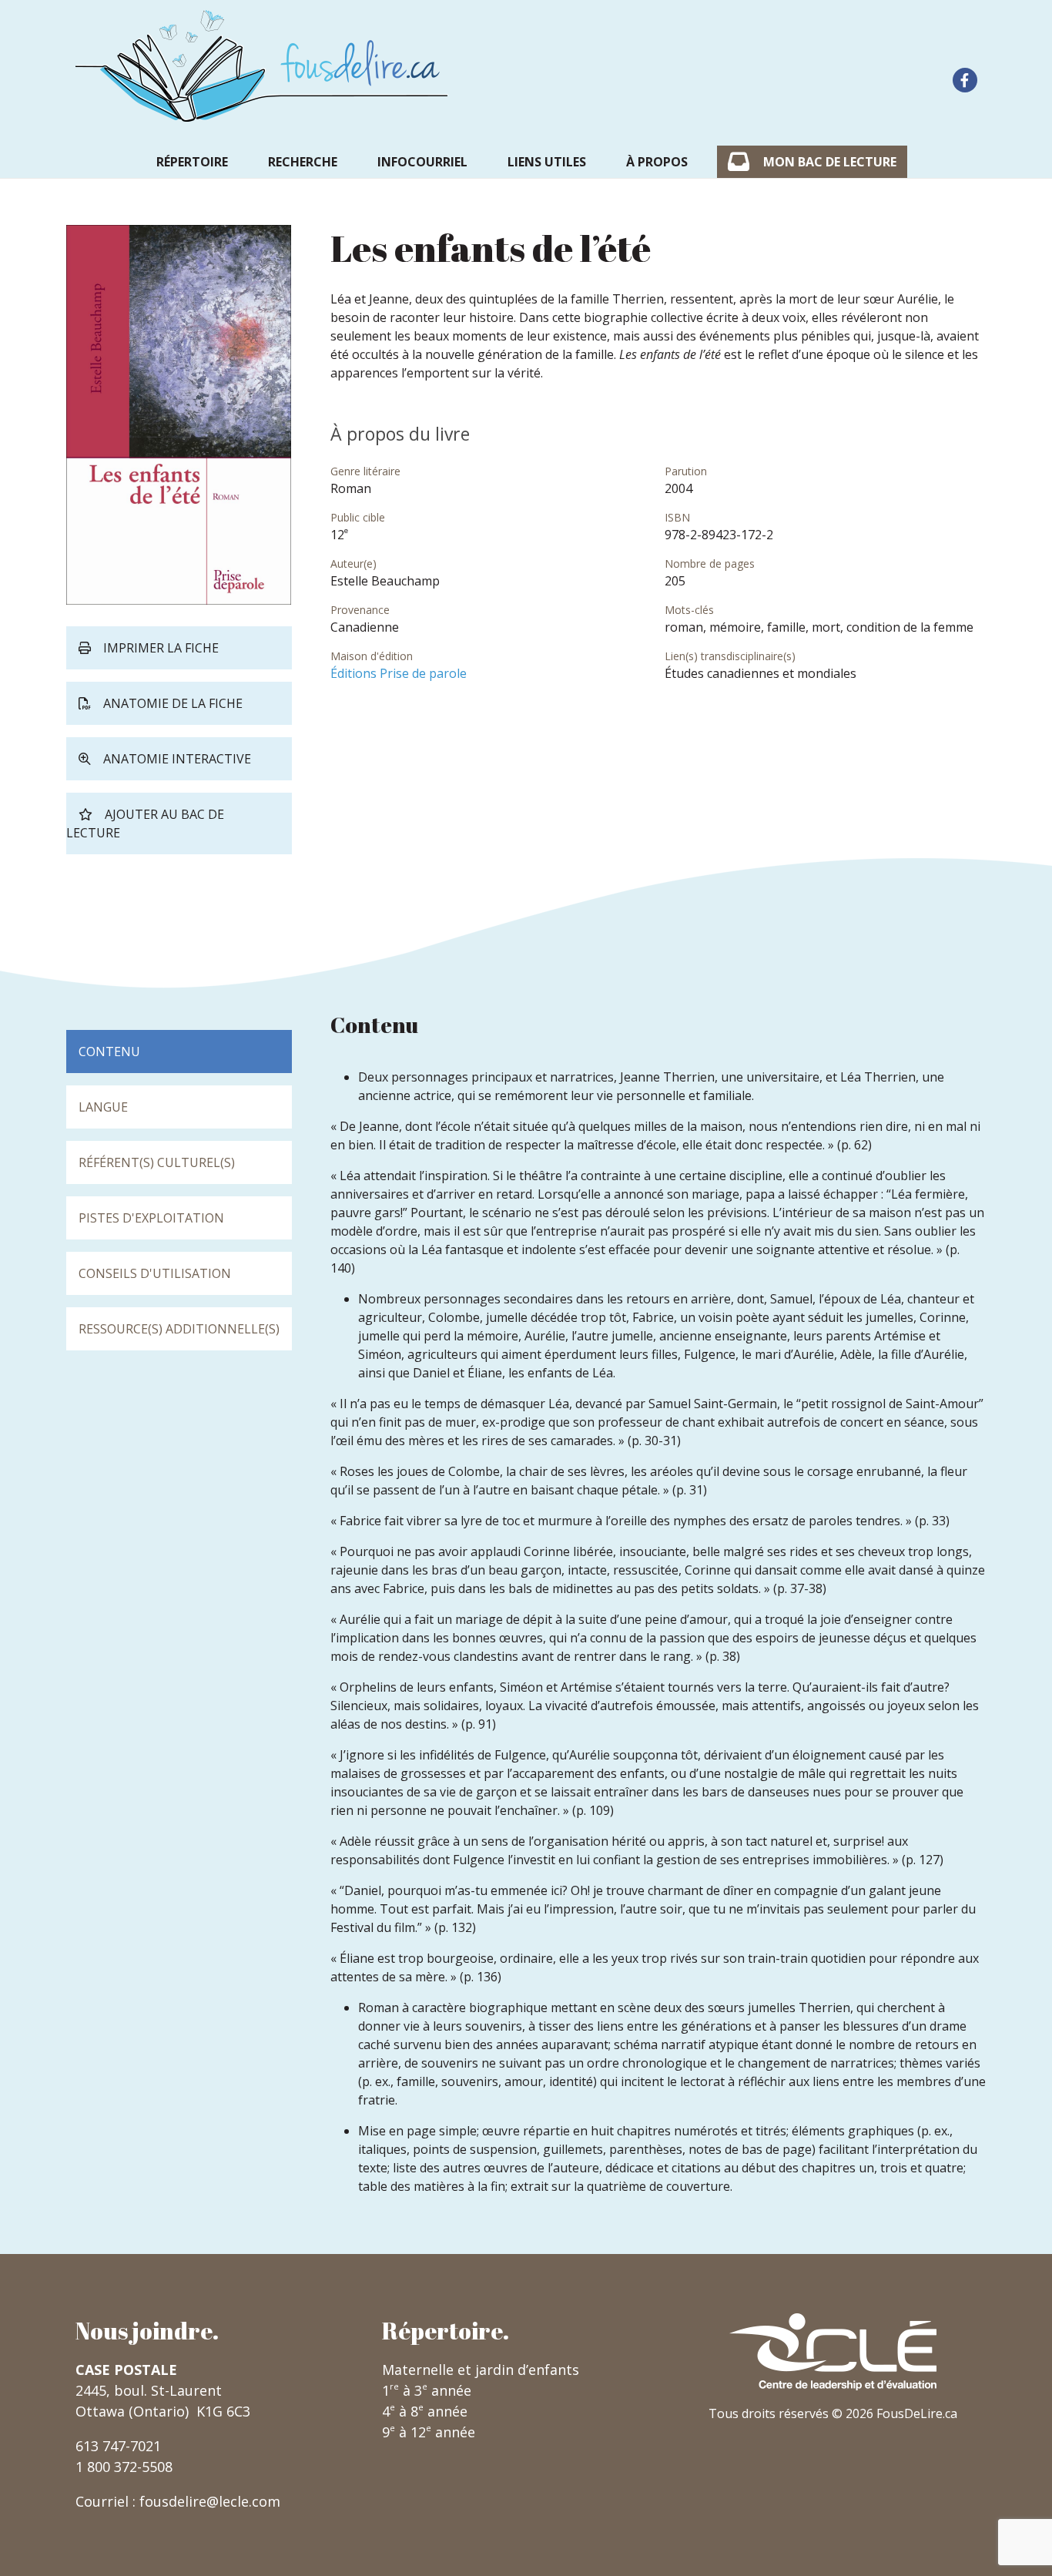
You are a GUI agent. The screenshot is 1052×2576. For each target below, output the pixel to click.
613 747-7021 (118, 2446)
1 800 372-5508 (124, 2467)
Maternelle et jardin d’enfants (481, 2370)
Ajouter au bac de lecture (145, 823)
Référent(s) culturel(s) (157, 1162)
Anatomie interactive (177, 759)
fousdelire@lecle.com (210, 2501)
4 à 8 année (425, 2411)
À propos (657, 162)
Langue (103, 1107)
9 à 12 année (429, 2432)
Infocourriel (422, 162)
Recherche (303, 162)
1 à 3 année (427, 2390)
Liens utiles (547, 162)
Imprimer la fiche (161, 648)
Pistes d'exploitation (151, 1218)
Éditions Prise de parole (399, 673)
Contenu (109, 1052)
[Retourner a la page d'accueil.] (262, 66)
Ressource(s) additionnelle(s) (179, 1329)
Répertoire (192, 162)
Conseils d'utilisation (155, 1273)
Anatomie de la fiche (173, 703)
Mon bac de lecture (830, 162)
